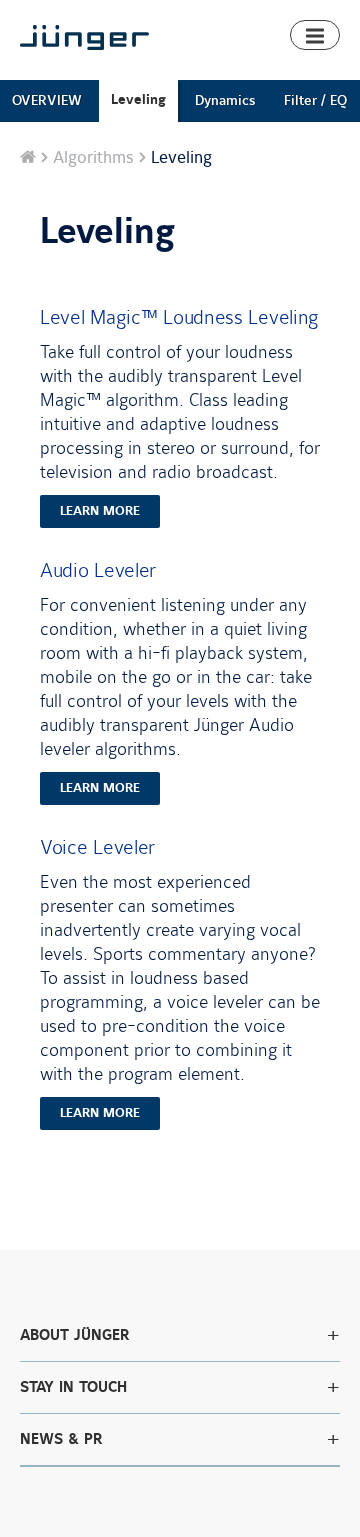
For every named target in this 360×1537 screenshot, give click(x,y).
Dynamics (225, 100)
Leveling (138, 99)
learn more (100, 511)
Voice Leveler (97, 847)
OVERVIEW (47, 100)
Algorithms (93, 158)
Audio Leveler (98, 570)
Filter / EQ (315, 100)
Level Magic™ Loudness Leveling (179, 317)
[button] (315, 35)
